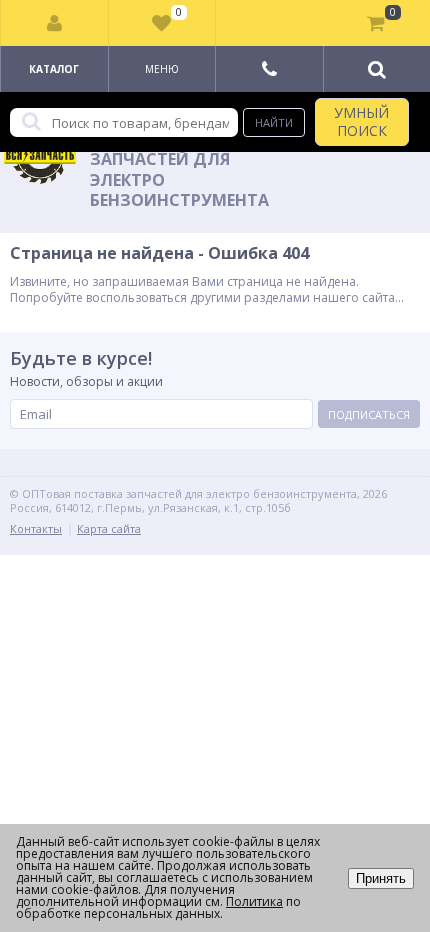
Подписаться (369, 414)
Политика (254, 901)
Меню (162, 69)
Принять (381, 878)
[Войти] (55, 23)
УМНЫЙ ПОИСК (361, 121)
